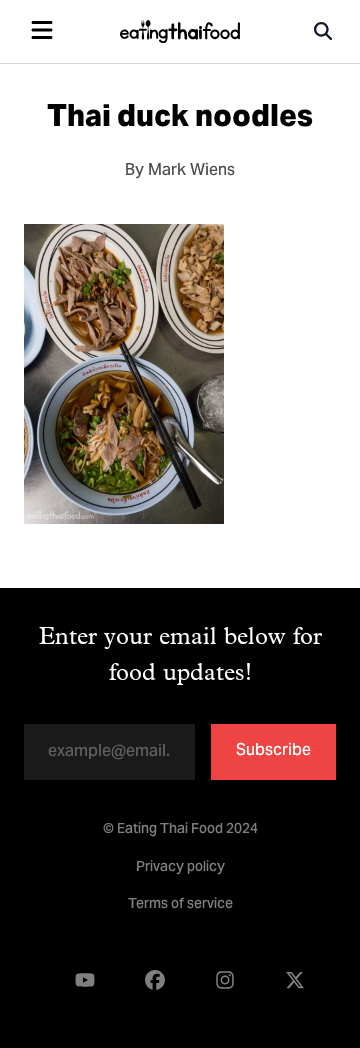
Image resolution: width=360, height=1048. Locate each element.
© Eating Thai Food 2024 (180, 830)
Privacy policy (180, 868)
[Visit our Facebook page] (155, 980)
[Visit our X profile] (295, 980)
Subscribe (273, 751)
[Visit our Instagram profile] (225, 980)
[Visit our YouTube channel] (85, 980)
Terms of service (180, 905)
